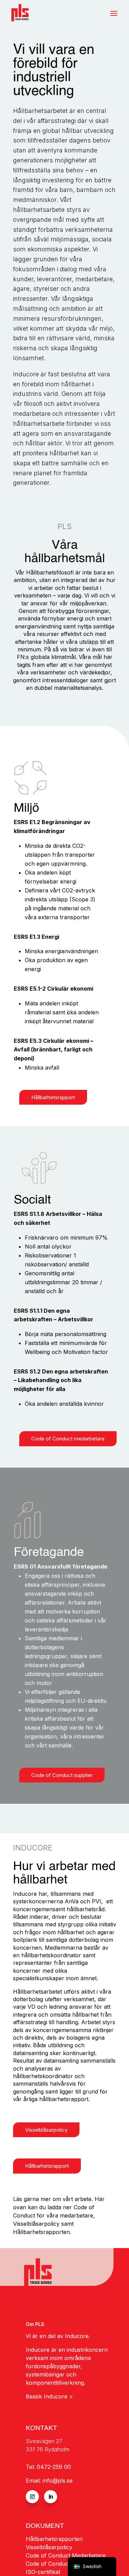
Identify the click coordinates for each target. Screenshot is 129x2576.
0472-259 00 (54, 2467)
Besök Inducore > (50, 2396)
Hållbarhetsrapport (53, 1097)
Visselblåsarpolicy (46, 2130)
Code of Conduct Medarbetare (66, 2555)
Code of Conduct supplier (62, 1775)
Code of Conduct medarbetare (68, 1439)
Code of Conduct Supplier (60, 2564)
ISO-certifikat (43, 2572)
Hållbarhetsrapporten (54, 2539)
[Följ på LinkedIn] (51, 2497)
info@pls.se (58, 2481)
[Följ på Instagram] (32, 2497)
